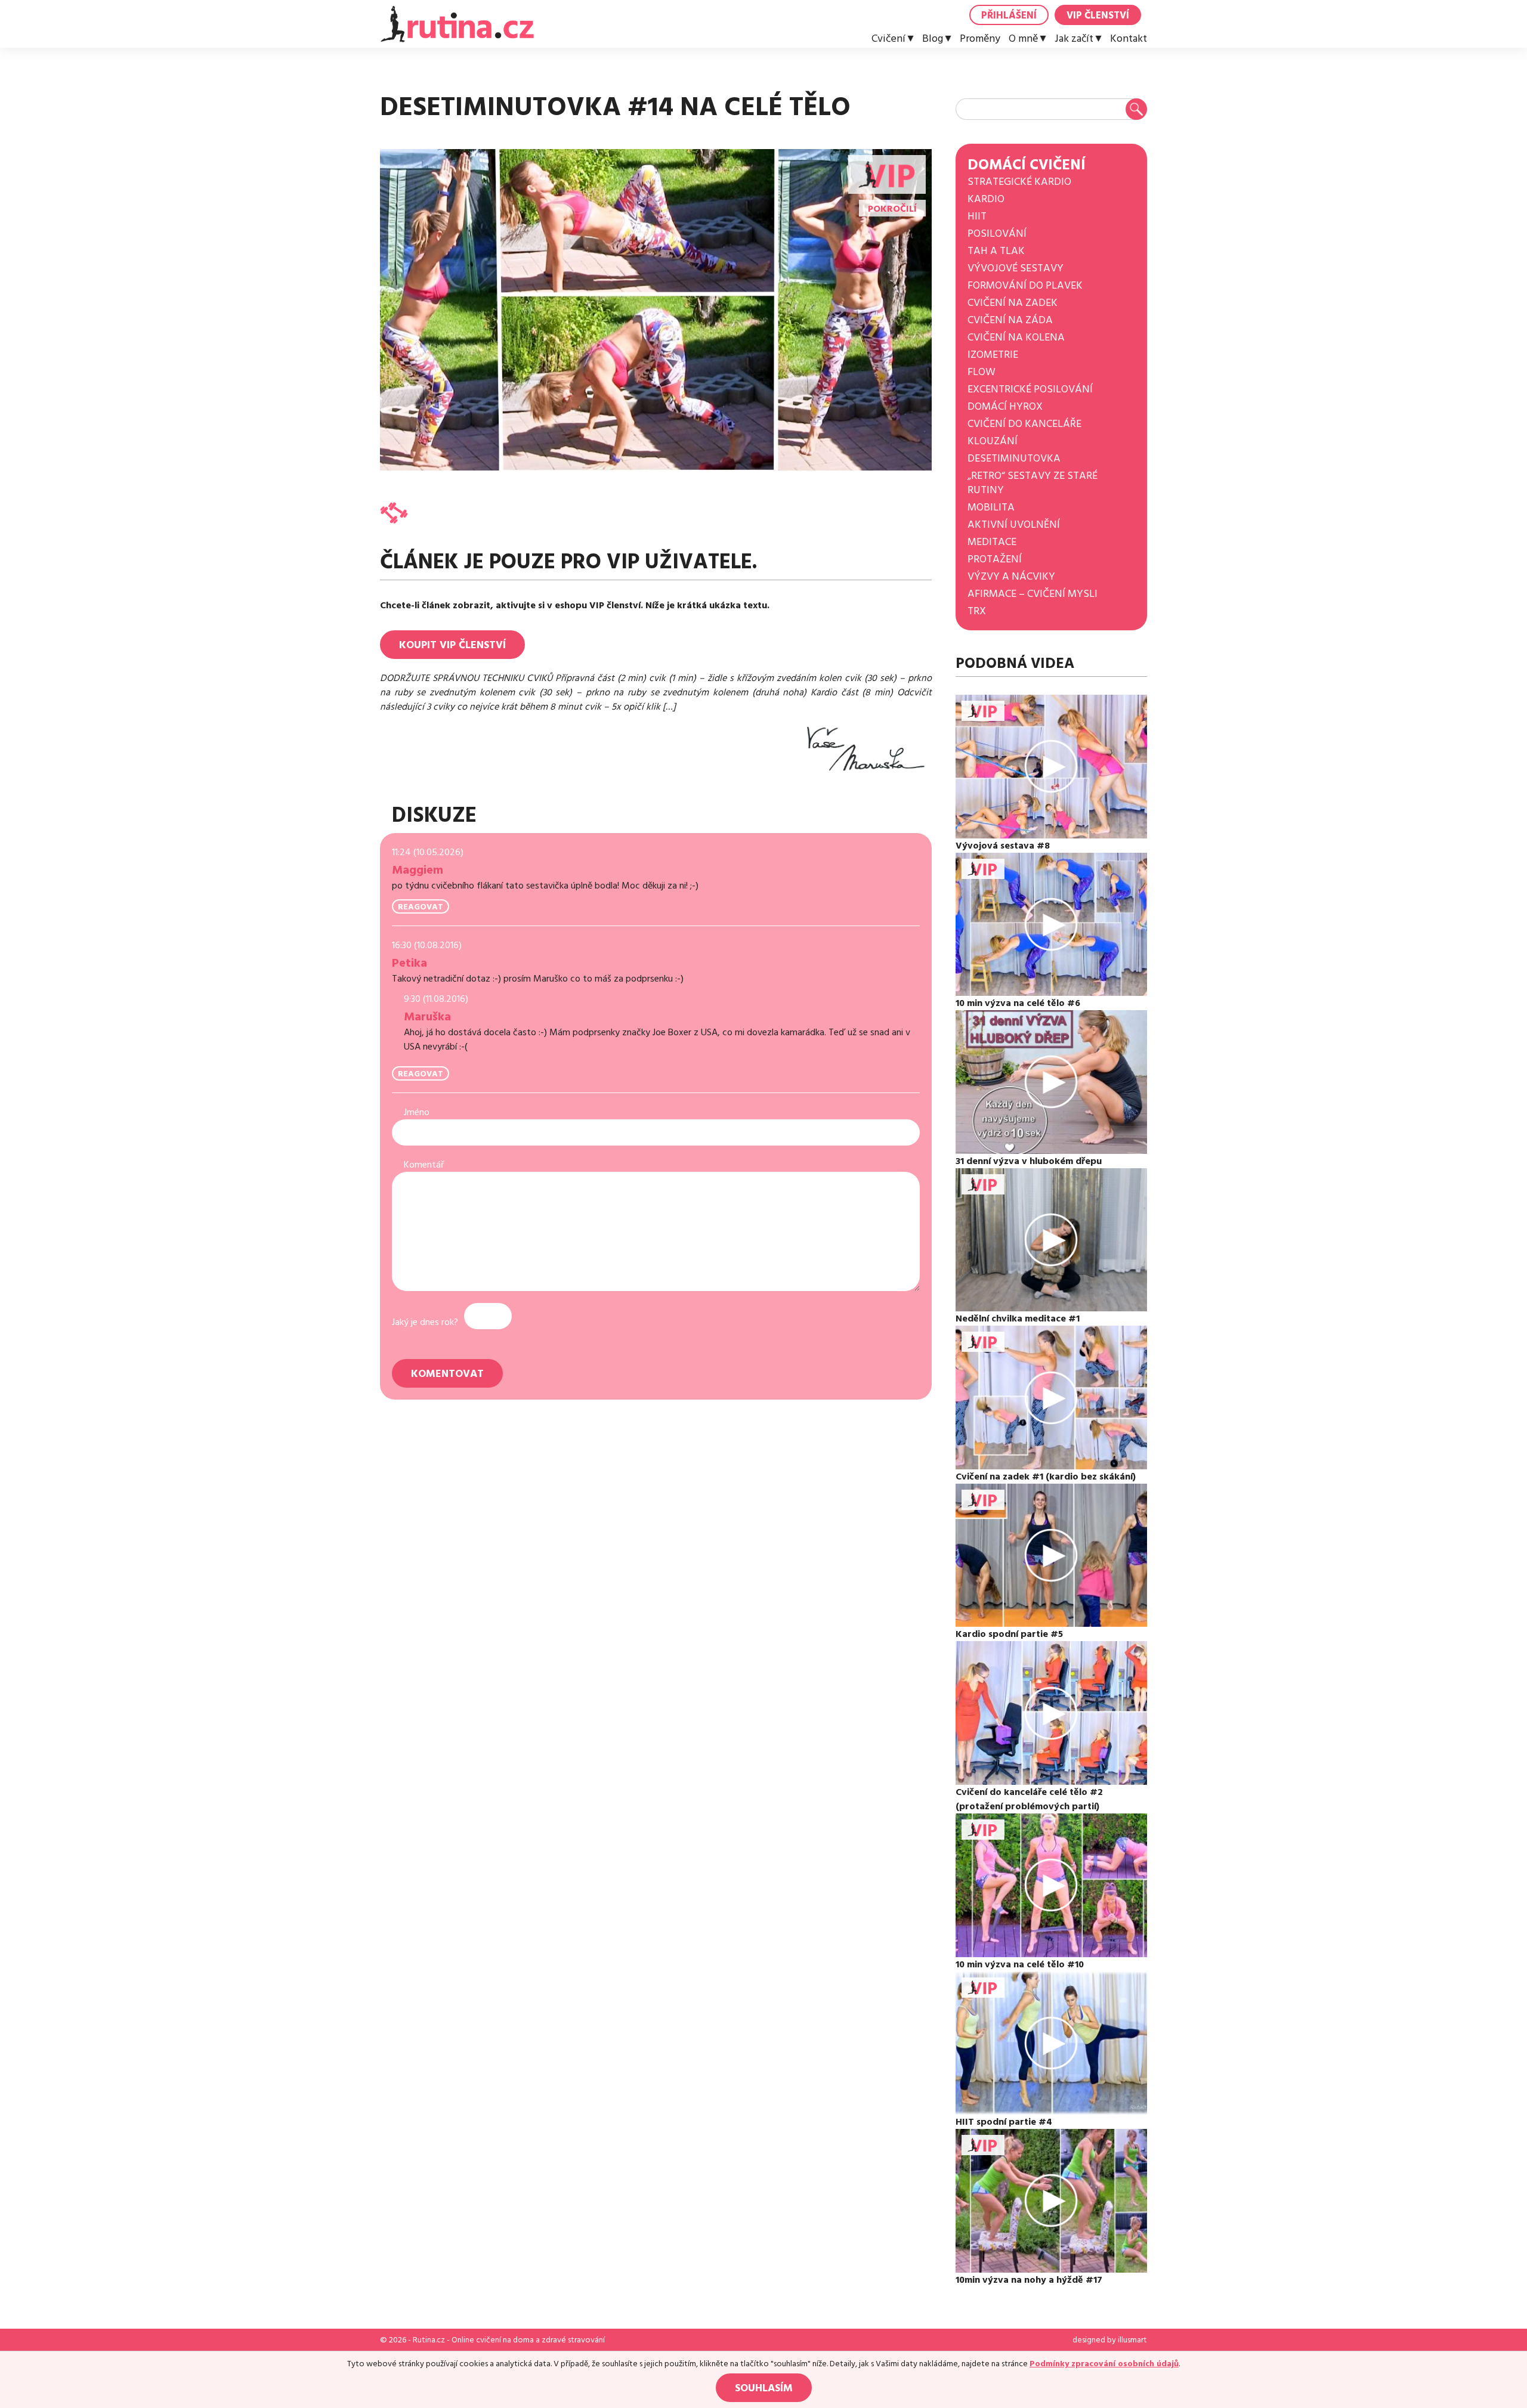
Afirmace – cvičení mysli (1033, 594)
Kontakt (1129, 39)
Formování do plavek (1025, 285)
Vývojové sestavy (1016, 268)
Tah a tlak (996, 251)
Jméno (417, 1112)
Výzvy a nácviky (1011, 576)
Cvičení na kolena (1016, 337)
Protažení (995, 559)
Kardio (986, 199)
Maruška (427, 1017)
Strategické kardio (1019, 182)
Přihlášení (1009, 16)
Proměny (980, 39)
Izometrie (993, 355)
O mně (1023, 39)
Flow (982, 372)
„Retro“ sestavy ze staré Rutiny (1033, 483)
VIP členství (1098, 16)
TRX (977, 611)
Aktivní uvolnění (1014, 524)
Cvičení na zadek (1013, 303)
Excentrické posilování (1030, 389)
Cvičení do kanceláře (1024, 424)
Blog (933, 39)
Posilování (997, 233)
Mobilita (991, 507)
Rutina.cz (429, 2340)
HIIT (977, 216)
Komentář (424, 1165)
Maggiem (418, 870)
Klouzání (993, 441)
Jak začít (1074, 39)
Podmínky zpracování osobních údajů (1104, 2364)
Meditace (992, 542)
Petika (409, 963)
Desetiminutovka (1014, 458)
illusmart (1132, 2340)
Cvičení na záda (1010, 320)
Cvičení (888, 39)
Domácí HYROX (1005, 406)
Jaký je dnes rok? (425, 1322)
